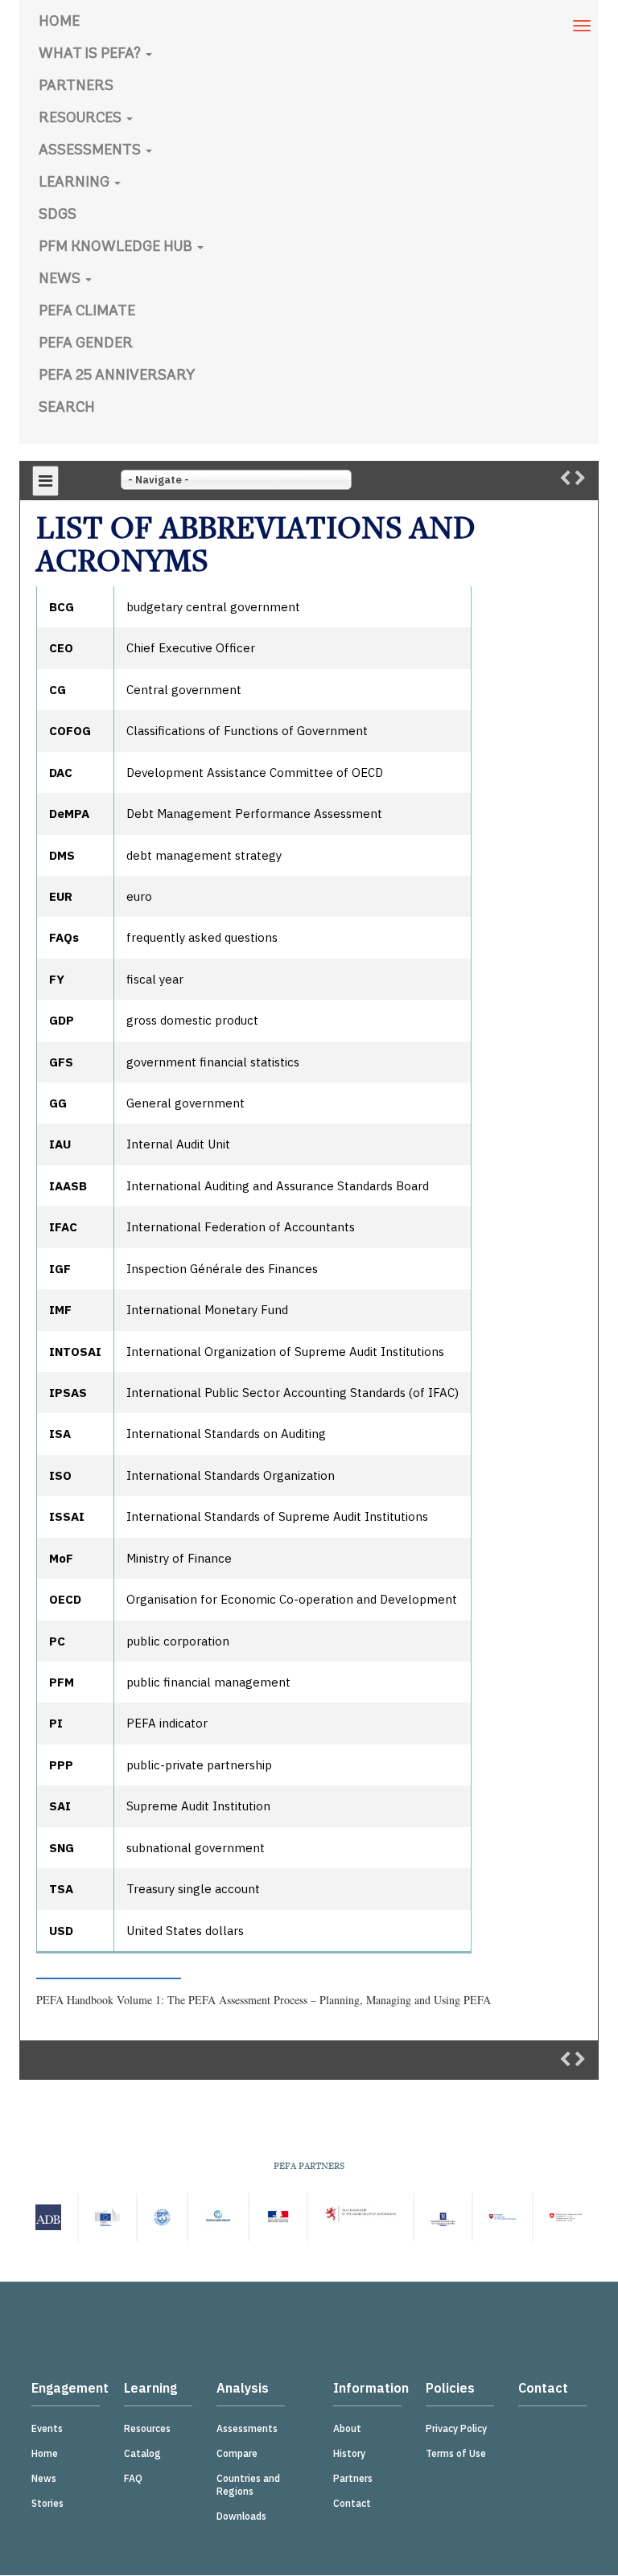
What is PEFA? (91, 55)
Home (59, 23)
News (61, 280)
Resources (82, 119)
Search (67, 409)
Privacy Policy (456, 2428)
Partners (76, 87)
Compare (237, 2453)
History (349, 2453)
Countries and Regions (248, 2485)
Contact (352, 2503)
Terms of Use (456, 2453)
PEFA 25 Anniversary (117, 376)
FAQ (133, 2478)
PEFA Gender (86, 344)
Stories (47, 2503)
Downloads (241, 2516)
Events (47, 2428)
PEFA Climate (87, 312)
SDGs (58, 216)
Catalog (142, 2453)
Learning (76, 183)
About (347, 2428)
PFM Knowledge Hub (117, 248)
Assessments (91, 151)
